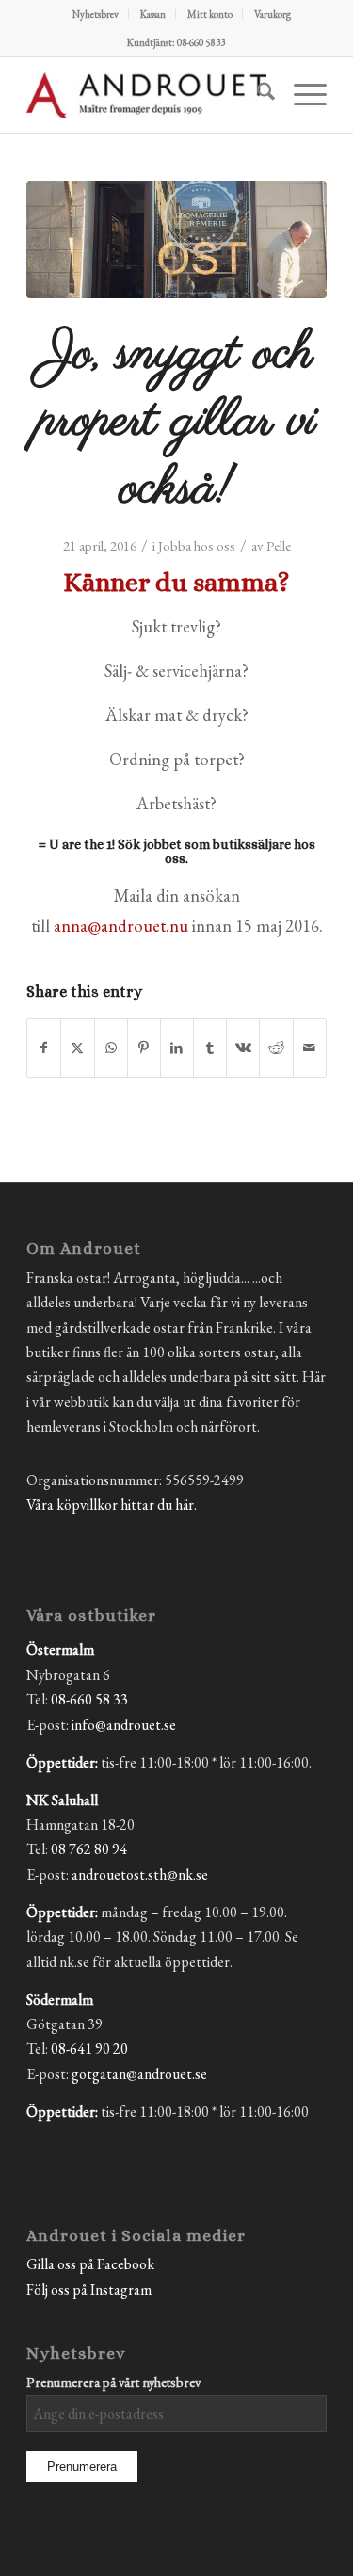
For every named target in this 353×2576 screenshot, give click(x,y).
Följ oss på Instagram (89, 2289)
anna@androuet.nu (121, 925)
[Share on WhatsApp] (111, 1048)
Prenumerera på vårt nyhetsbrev (113, 2382)
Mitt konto (210, 14)
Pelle (279, 545)
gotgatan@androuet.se (139, 2074)
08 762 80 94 (89, 1849)
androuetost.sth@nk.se (140, 1874)
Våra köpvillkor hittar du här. (112, 1504)
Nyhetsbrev (96, 14)
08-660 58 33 (89, 1699)
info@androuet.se (124, 1725)
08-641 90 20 (89, 2048)
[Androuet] (146, 95)
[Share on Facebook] (44, 1048)
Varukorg (273, 14)
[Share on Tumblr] (210, 1048)
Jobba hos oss (197, 545)
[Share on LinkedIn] (177, 1048)
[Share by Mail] (310, 1048)
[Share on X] (77, 1048)
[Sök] (257, 95)
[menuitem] (96, 14)
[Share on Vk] (243, 1048)
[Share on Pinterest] (144, 1048)
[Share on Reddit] (276, 1048)
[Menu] (301, 95)
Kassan (153, 14)
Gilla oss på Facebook (90, 2264)
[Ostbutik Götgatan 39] (176, 240)
